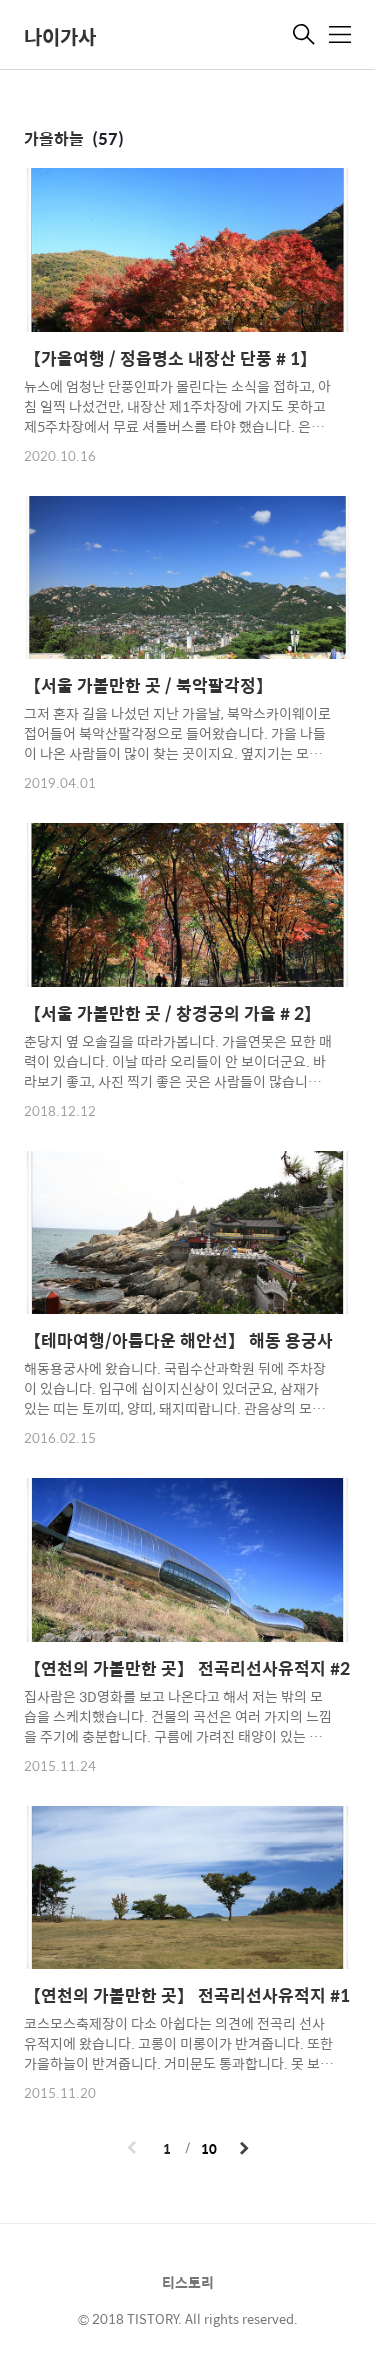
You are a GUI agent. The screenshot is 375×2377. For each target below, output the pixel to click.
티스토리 (188, 2282)
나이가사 (60, 36)
